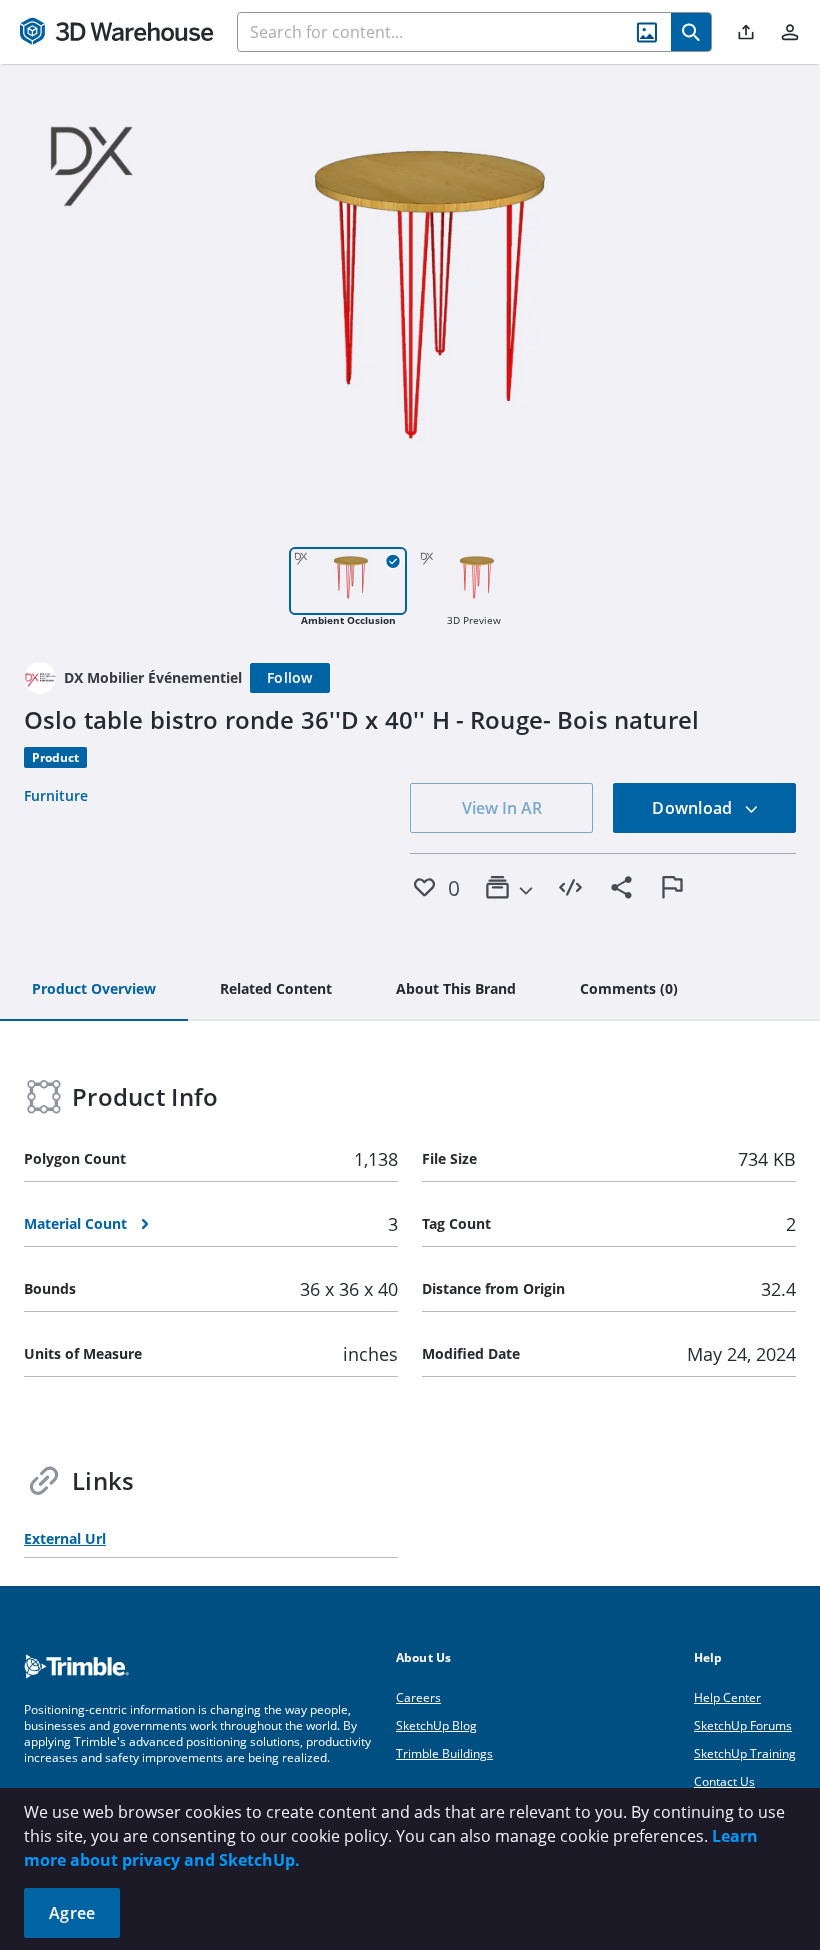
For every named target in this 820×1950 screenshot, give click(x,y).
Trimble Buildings (444, 1753)
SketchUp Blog (436, 1725)
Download (694, 808)
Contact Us (724, 1781)
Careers (418, 1697)
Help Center (727, 1697)
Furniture (56, 795)
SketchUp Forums (743, 1725)
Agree (72, 1913)
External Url (65, 1538)
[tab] (94, 990)
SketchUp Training (745, 1753)
